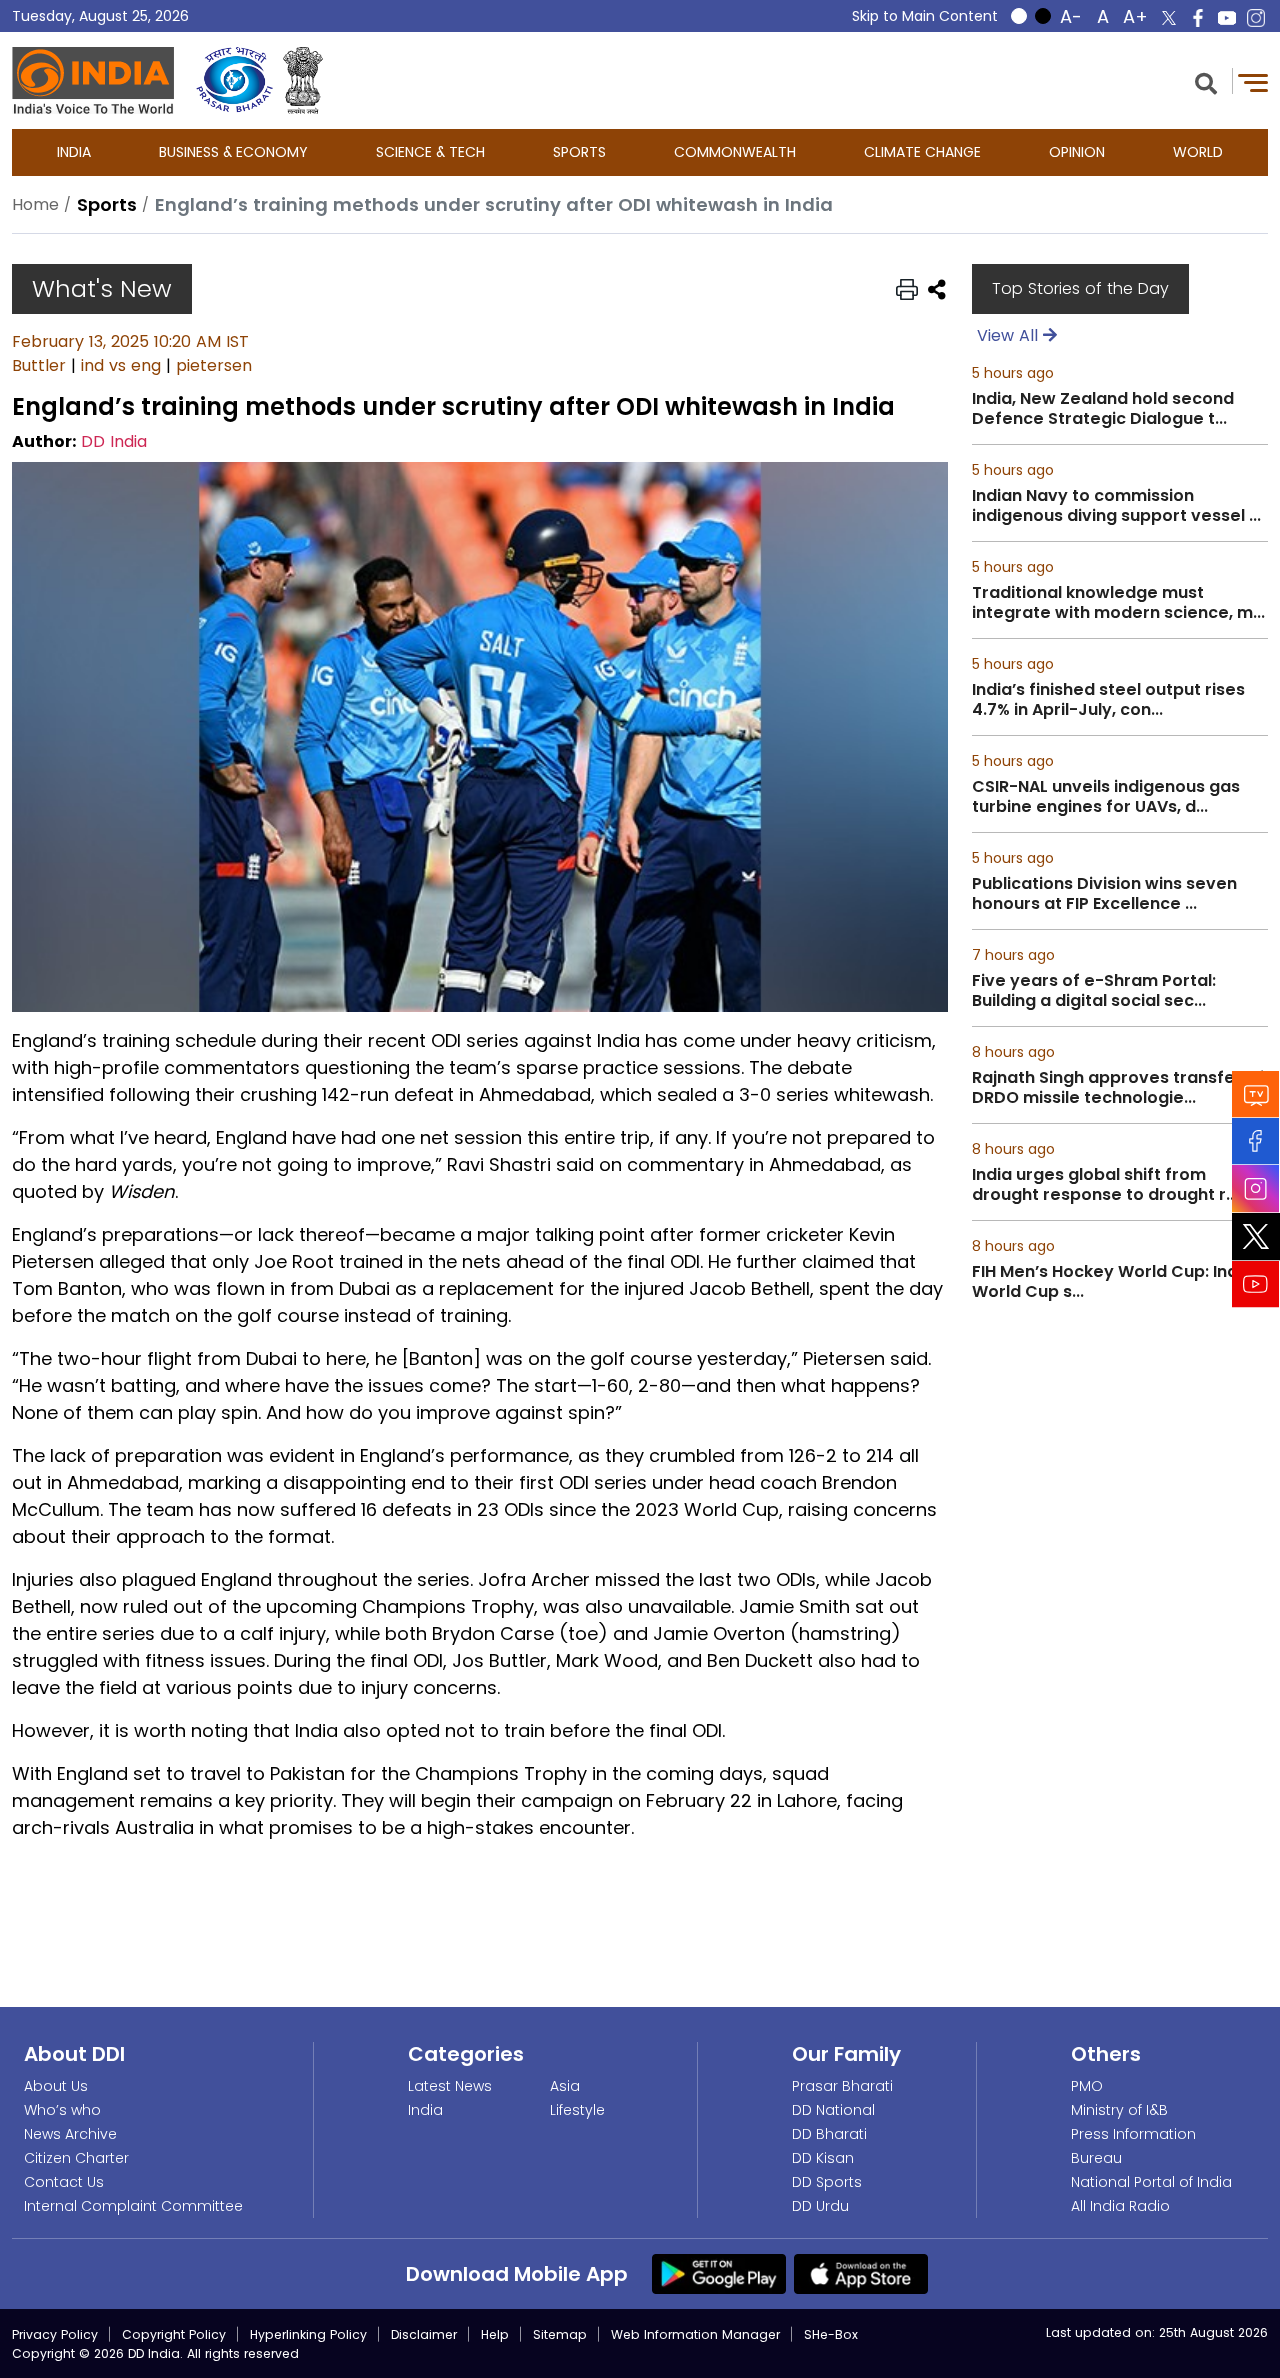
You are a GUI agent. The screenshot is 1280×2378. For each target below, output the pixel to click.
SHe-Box (831, 2334)
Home (35, 204)
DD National (833, 2110)
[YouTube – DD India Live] (1227, 18)
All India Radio (1120, 2206)
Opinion (1077, 152)
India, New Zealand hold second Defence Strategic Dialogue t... (1103, 409)
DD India (114, 441)
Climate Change (922, 152)
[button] (1206, 81)
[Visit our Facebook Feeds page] (1256, 1141)
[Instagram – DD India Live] (1256, 18)
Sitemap (560, 2334)
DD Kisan (823, 2158)
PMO (1087, 2086)
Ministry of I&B (1119, 2110)
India (74, 152)
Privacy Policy (55, 2334)
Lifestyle (577, 2110)
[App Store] (861, 2273)
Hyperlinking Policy (308, 2334)
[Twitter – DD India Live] (1169, 18)
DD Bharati (829, 2134)
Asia (565, 2086)
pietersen (214, 365)
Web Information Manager (695, 2334)
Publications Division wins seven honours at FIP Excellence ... (1104, 894)
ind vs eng (121, 365)
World (1198, 152)
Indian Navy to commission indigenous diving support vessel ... (1116, 506)
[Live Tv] (1256, 1094)
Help (495, 2334)
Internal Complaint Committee (133, 2206)
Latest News (450, 2086)
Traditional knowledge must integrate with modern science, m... (1118, 603)
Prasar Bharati (842, 2086)
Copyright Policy (174, 2334)
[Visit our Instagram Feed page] (1256, 1189)
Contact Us (64, 2182)
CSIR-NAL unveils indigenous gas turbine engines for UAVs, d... (1106, 797)
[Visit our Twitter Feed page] (1256, 1237)
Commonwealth (735, 152)
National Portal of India (1151, 2182)
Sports (579, 152)
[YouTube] (1256, 1284)
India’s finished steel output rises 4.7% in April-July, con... (1108, 700)
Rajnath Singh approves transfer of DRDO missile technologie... (1118, 1088)
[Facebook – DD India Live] (1198, 18)
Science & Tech (430, 152)
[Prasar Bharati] (234, 80)
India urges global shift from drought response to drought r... (1105, 1185)
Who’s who (62, 2110)
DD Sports (827, 2182)
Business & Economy (233, 152)
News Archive (70, 2134)
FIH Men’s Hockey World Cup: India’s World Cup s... (1119, 1282)
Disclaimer (424, 2334)
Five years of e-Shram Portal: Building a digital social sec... (1094, 991)
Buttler (39, 365)
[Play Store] (719, 2273)
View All (1010, 335)
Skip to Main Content (925, 16)
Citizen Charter (76, 2158)
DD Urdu (820, 2206)
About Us (56, 2086)
